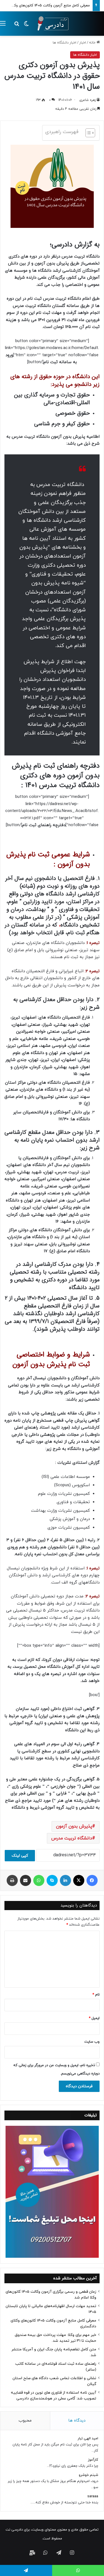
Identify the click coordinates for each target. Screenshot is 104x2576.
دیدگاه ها (77, 2421)
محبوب (25, 2421)
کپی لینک (20, 1856)
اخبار (83, 43)
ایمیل (94, 2018)
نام (96, 1995)
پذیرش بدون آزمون (74, 1826)
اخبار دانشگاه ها (64, 43)
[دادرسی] (51, 24)
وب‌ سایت (92, 2042)
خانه (93, 43)
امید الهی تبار (88, 2438)
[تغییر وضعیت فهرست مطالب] (87, 133)
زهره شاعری (87, 100)
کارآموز (93, 2460)
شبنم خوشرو (88, 2475)
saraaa (93, 2496)
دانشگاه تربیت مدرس (72, 1838)
